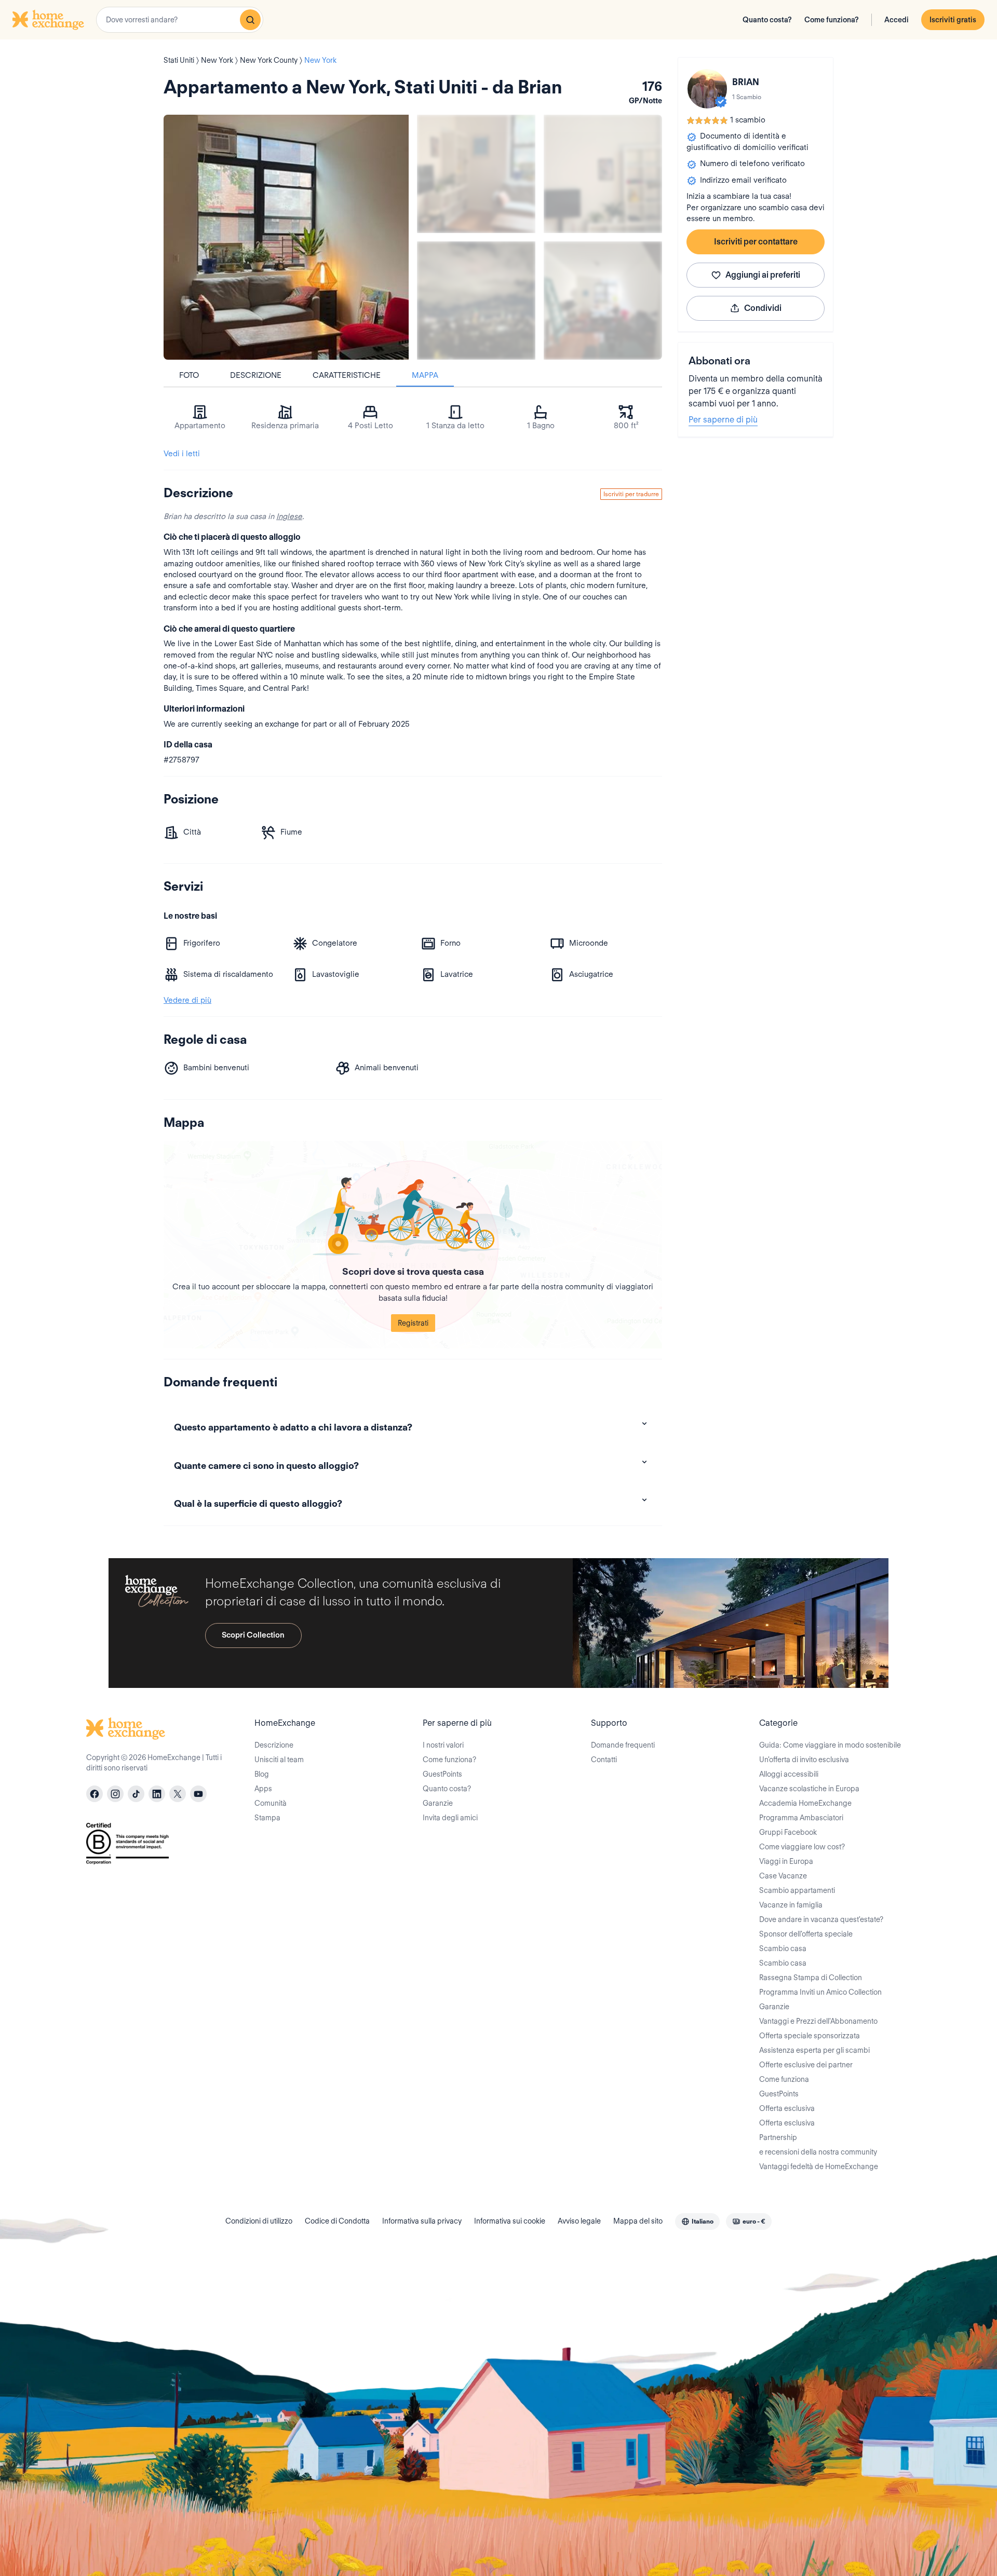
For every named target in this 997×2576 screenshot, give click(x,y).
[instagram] (115, 1794)
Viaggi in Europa (786, 1861)
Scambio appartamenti (797, 1890)
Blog (262, 1774)
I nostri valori (443, 1745)
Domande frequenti (623, 1745)
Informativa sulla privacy (422, 2221)
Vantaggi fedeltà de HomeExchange (819, 2166)
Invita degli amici (450, 1818)
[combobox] (180, 20)
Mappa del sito (638, 2221)
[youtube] (198, 1794)
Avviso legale (579, 2221)
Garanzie (438, 1803)
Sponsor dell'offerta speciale (806, 1934)
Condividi (763, 308)
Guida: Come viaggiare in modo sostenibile (830, 1745)
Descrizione (256, 375)
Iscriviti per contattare (756, 242)
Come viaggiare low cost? (802, 1847)
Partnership (778, 2137)
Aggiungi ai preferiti (763, 275)
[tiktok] (136, 1794)
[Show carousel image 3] (476, 301)
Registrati (413, 1323)
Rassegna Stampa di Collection (811, 1978)
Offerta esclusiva (787, 2108)
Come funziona (784, 2079)
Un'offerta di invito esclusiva (804, 1760)
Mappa (425, 375)
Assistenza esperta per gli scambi (814, 2050)
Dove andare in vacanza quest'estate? (821, 1919)
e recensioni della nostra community (818, 2152)
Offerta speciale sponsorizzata (810, 2036)
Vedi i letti (182, 454)
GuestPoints (442, 1774)
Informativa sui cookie (510, 2221)
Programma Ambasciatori (801, 1818)
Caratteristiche (347, 375)
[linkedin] (157, 1794)
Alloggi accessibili (789, 1774)
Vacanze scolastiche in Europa (809, 1789)
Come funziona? (832, 20)
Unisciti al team (279, 1760)
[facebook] (95, 1794)
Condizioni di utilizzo (259, 2221)
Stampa (267, 1818)
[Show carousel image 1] (476, 174)
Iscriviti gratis (953, 20)
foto (189, 375)
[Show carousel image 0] (286, 237)
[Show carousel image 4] (603, 301)
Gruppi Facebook (788, 1832)
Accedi (897, 20)
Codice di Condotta (337, 2221)
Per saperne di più (723, 420)
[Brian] (707, 89)
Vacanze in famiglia (791, 1905)
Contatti (604, 1760)
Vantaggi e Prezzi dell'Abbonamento (818, 2021)
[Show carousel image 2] (603, 174)
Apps (263, 1789)
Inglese (289, 516)
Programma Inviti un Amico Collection (820, 1992)
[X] (178, 1794)
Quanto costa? (767, 20)
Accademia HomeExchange (805, 1803)
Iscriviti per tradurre (631, 494)
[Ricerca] (250, 20)
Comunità (271, 1803)
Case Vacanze (783, 1876)
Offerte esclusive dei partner (806, 2065)
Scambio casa (783, 1948)
